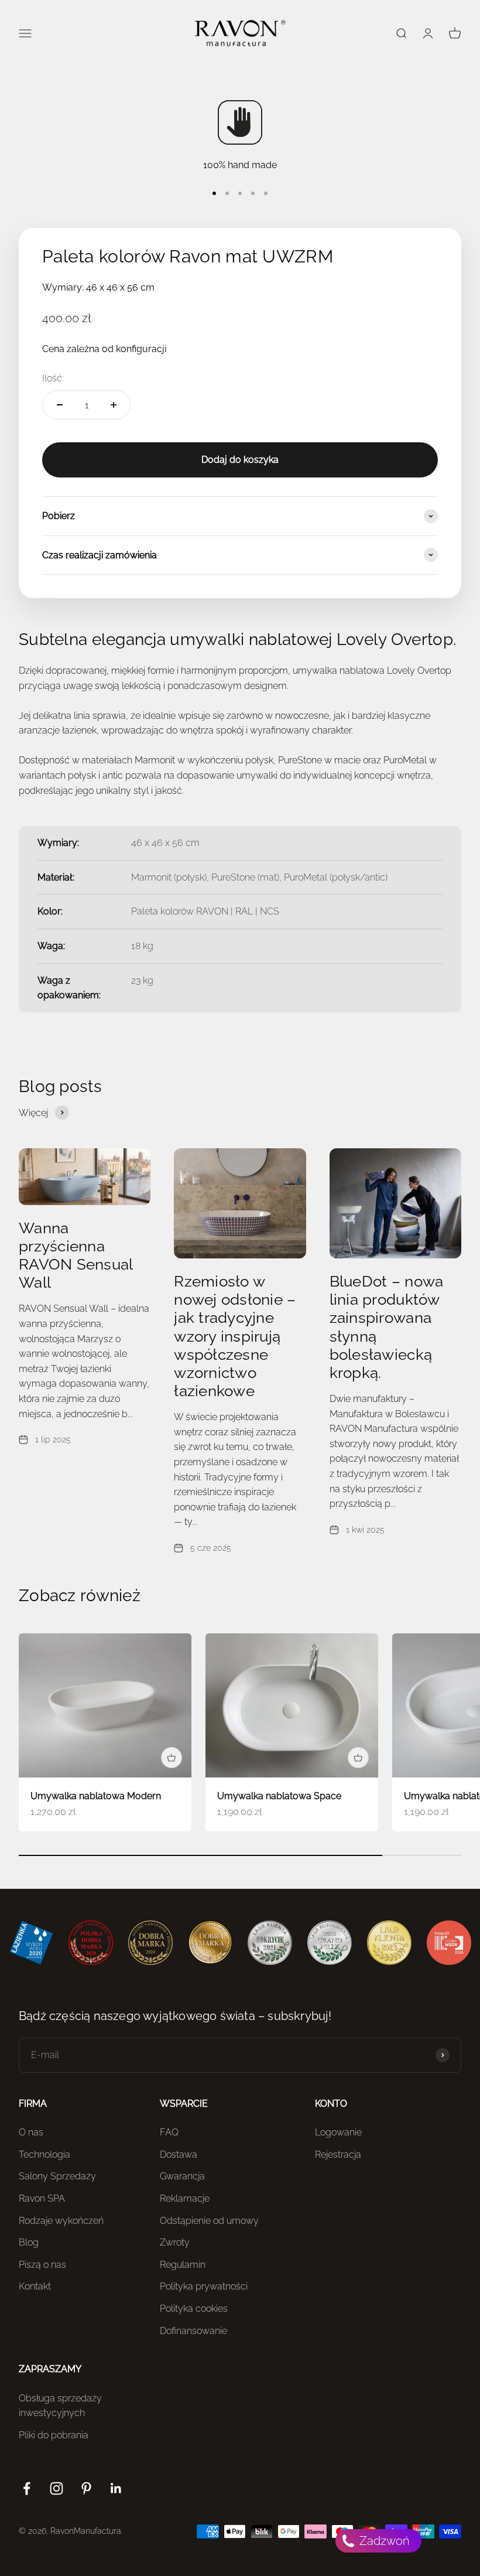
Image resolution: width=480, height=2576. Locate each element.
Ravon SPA (42, 2198)
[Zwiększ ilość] (114, 405)
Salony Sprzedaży (57, 2176)
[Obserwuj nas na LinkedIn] (116, 2488)
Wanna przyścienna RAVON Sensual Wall (76, 1255)
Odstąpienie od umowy (209, 2221)
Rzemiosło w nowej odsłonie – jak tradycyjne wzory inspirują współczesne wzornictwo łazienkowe (235, 1336)
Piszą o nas (42, 2265)
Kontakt (35, 2286)
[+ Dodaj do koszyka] (172, 1758)
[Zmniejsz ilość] (60, 405)
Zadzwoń (383, 2541)
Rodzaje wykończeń (61, 2221)
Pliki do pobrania (54, 2435)
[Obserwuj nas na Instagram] (56, 2488)
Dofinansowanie (193, 2331)
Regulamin (183, 2265)
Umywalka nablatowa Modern (96, 1796)
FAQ (169, 2132)
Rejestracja (338, 2154)
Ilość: (53, 378)
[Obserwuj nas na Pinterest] (86, 2488)
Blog (29, 2242)
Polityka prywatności (204, 2286)
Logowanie (338, 2132)
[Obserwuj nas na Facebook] (27, 2488)
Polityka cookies (194, 2309)
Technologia (44, 2154)
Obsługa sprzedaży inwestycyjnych (60, 2406)
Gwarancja (182, 2176)
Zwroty (175, 2242)
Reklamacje (185, 2198)
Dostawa (179, 2154)
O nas (31, 2132)
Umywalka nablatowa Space (279, 1796)
